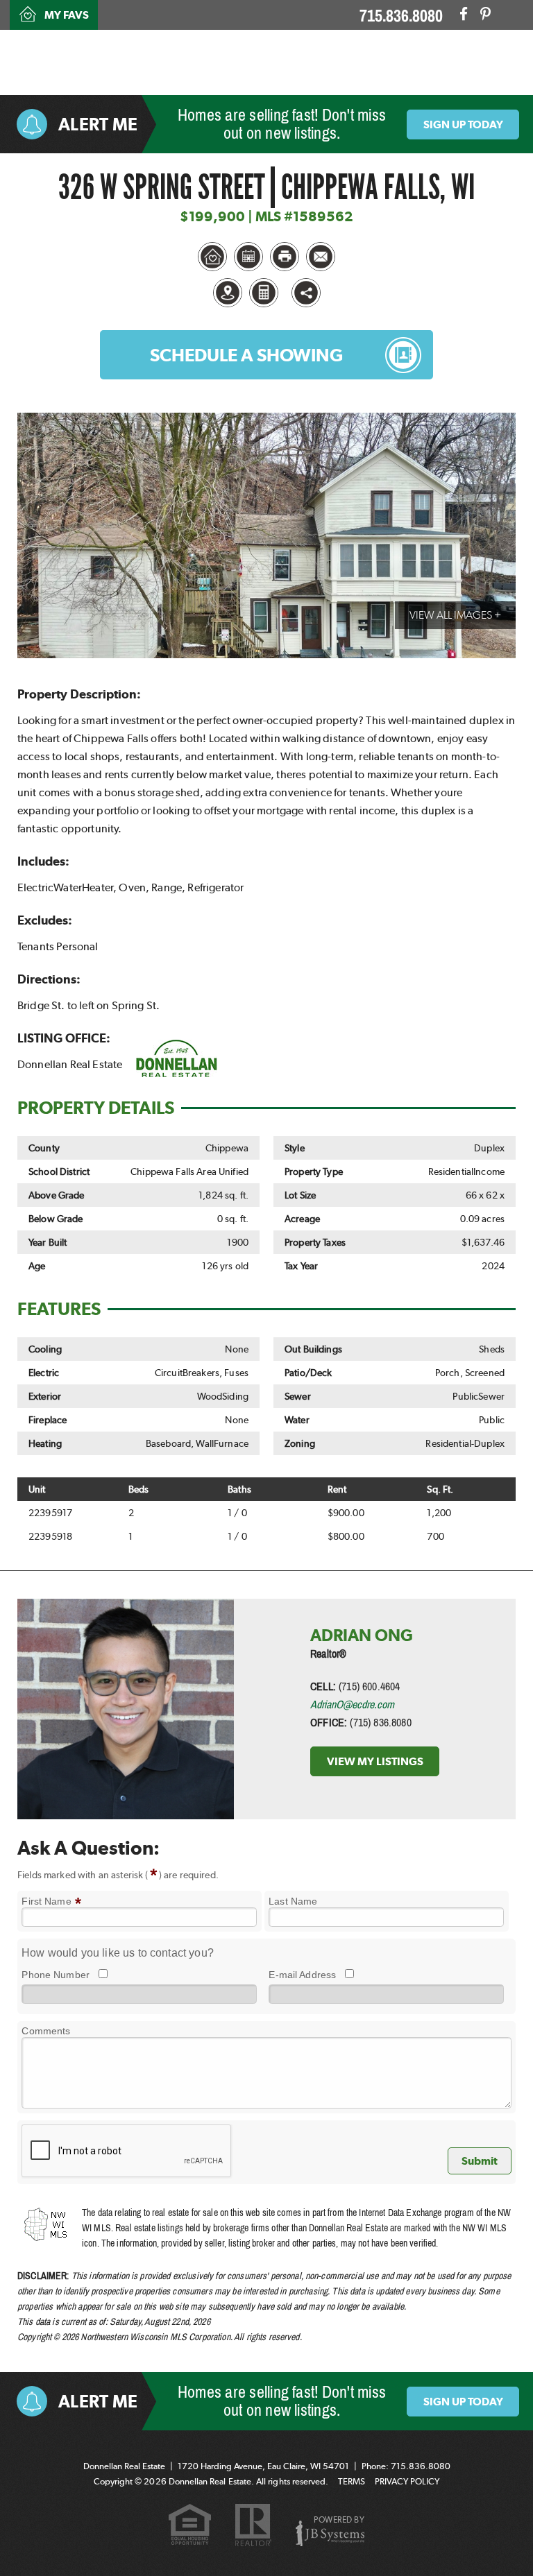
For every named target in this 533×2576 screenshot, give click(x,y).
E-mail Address (302, 1975)
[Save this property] (212, 257)
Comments (46, 2031)
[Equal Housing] (190, 2526)
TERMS (352, 2481)
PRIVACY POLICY (407, 2481)
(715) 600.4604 (369, 1686)
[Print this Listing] (285, 257)
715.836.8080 (401, 16)
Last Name (293, 1901)
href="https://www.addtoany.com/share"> (306, 293)
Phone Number (56, 1975)
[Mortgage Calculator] (264, 293)
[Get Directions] (228, 293)
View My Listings (375, 1761)
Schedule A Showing (246, 355)
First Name (51, 1901)
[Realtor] (253, 2526)
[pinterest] (485, 14)
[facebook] (464, 14)
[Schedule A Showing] (248, 257)
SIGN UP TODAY (463, 124)
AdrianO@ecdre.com (352, 1704)
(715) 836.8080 (380, 1722)
